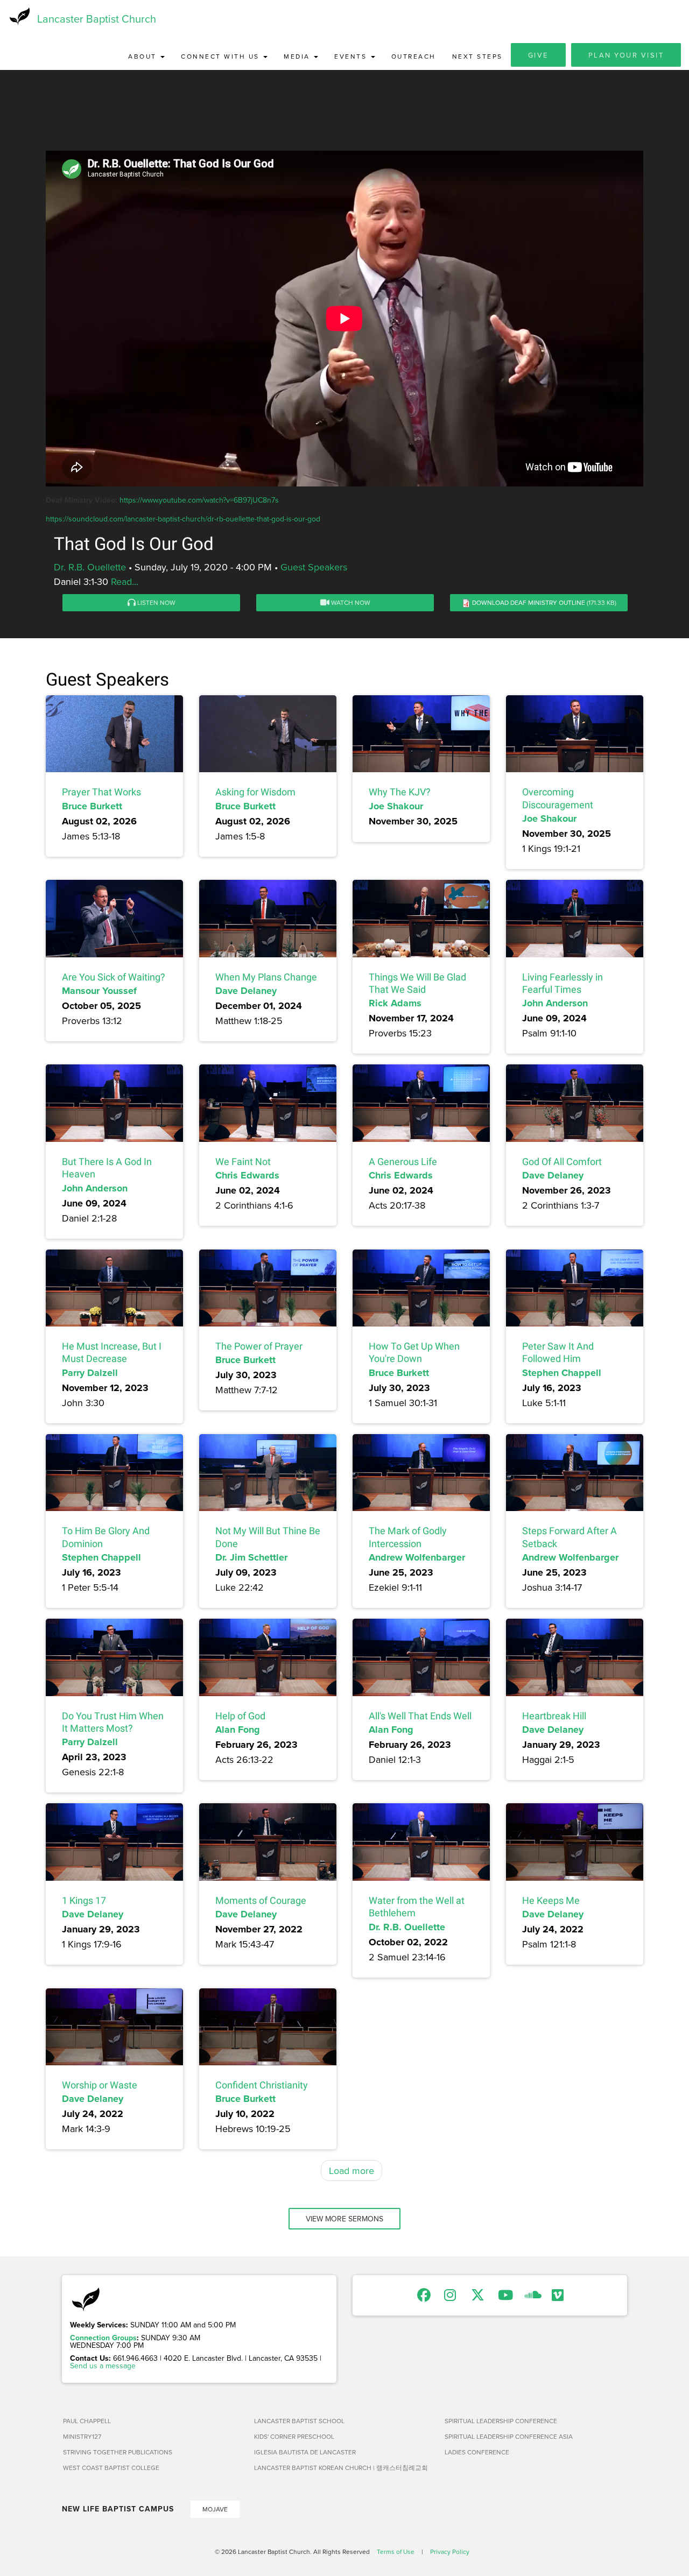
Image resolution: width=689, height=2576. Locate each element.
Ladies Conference (477, 2452)
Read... (125, 581)
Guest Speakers (314, 567)
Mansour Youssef (99, 991)
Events (352, 56)
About (144, 56)
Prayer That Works (101, 792)
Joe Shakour (396, 806)
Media (298, 56)
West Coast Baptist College (111, 2468)
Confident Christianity (262, 2085)
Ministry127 (82, 2436)
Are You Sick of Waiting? (114, 977)
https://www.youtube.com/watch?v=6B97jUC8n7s (199, 500)
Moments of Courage (261, 1900)
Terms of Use (396, 2552)
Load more (351, 2171)
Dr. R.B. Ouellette (90, 567)
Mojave (215, 2509)
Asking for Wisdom (255, 792)
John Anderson (555, 1003)
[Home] (19, 16)
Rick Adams (395, 1003)
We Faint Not (243, 1162)
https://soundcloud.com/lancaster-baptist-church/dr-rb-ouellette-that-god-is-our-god (183, 519)
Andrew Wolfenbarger (417, 1557)
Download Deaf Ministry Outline (529, 602)
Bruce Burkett (92, 806)
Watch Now (350, 602)
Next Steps (477, 56)
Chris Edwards (247, 1175)
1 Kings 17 (84, 1900)
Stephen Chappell (562, 1373)
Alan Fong (238, 1730)
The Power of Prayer (259, 1346)
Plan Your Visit (626, 55)
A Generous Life (403, 1162)
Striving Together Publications (118, 2452)
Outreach (414, 56)
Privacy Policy (450, 2552)
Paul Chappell (87, 2421)
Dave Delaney (246, 991)
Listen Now (156, 602)
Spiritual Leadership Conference (501, 2421)
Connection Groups (103, 2338)
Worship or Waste (100, 2085)
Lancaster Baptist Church (97, 19)
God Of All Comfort (562, 1162)
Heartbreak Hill (554, 1716)
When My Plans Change (266, 977)
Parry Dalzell (90, 1373)
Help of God (240, 1716)
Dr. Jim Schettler (251, 1557)
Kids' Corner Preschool (294, 2436)
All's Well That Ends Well (420, 1716)
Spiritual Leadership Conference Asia (509, 2436)
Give (538, 55)
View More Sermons (344, 2219)
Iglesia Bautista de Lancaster (305, 2452)
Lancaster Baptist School (299, 2421)
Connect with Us (222, 56)
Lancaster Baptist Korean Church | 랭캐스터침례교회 (341, 2468)
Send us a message (103, 2366)
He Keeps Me (551, 1900)
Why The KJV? (400, 792)
